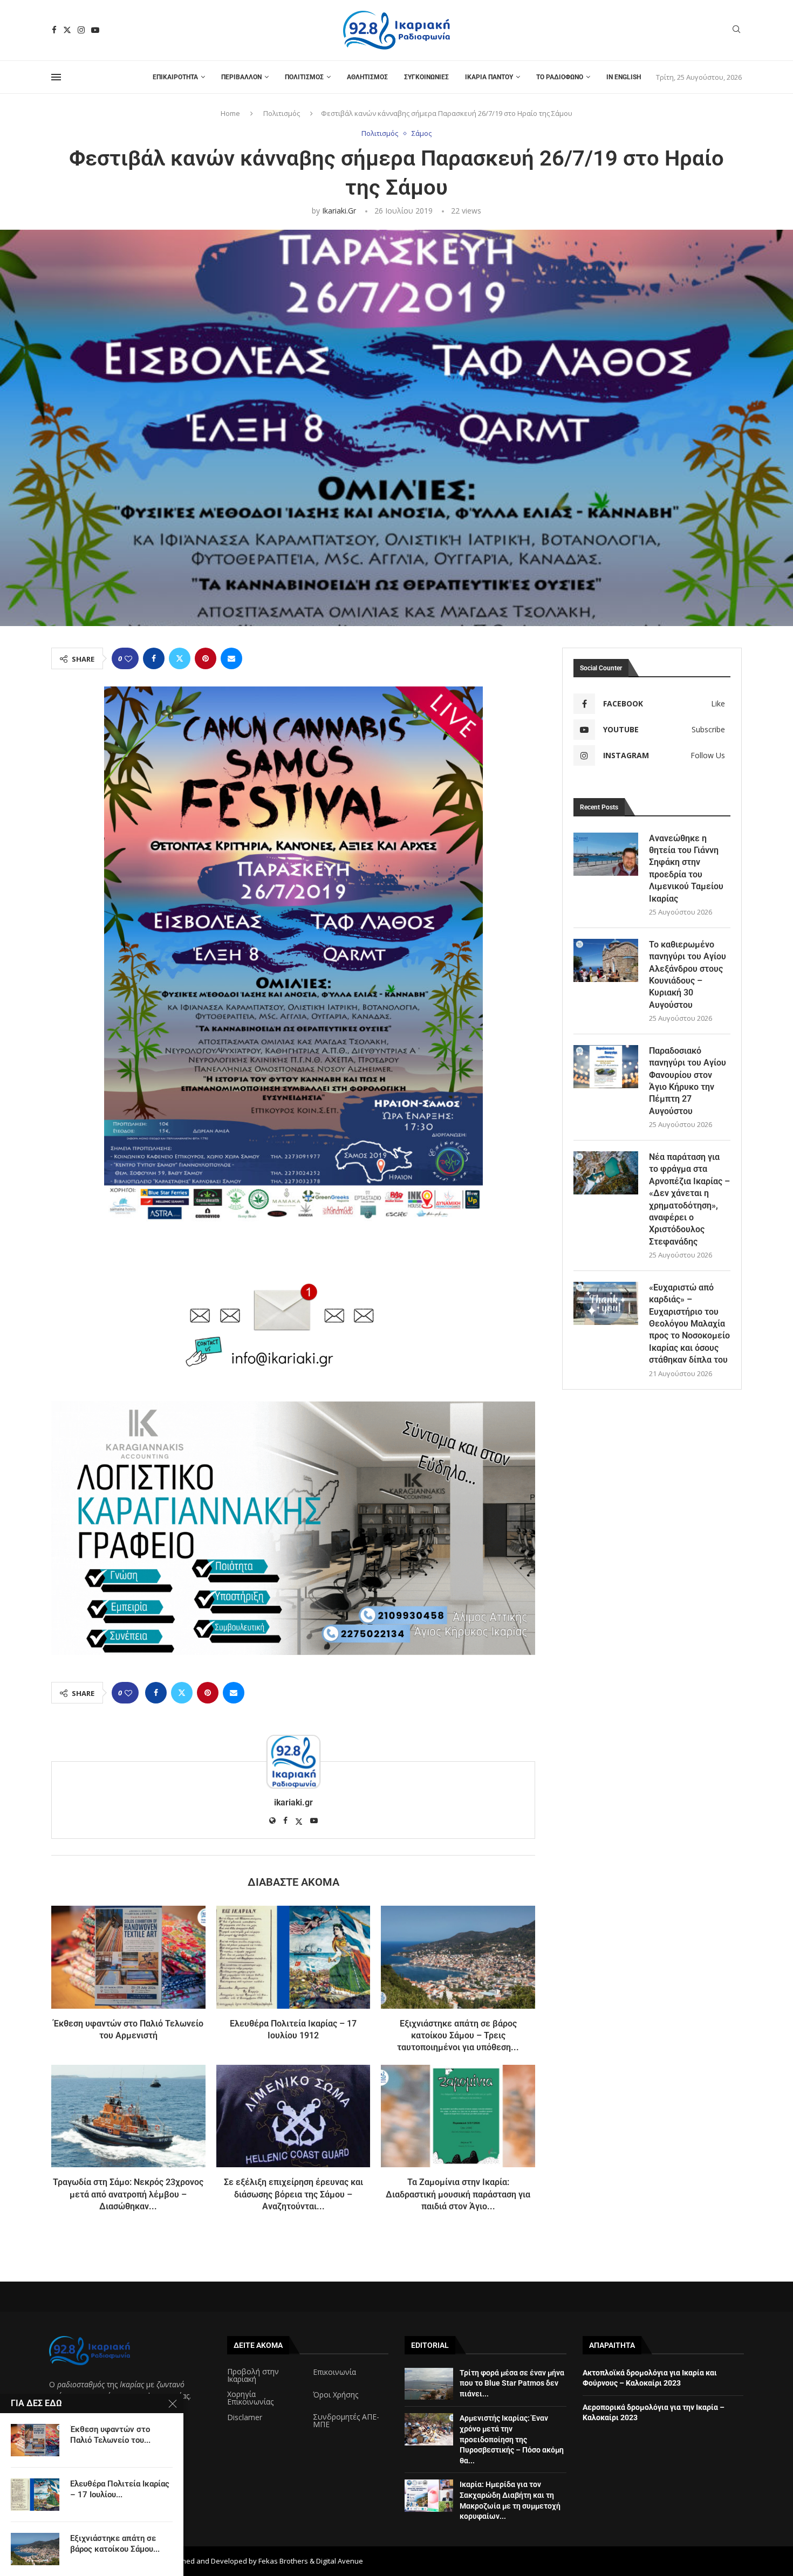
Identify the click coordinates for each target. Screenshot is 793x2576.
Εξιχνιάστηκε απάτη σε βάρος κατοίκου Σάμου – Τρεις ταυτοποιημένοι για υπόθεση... (458, 2036)
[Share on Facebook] (154, 658)
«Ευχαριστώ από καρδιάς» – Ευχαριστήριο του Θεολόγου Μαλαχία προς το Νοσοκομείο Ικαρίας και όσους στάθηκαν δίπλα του (689, 1324)
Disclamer (245, 2417)
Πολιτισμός (304, 77)
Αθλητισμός (367, 77)
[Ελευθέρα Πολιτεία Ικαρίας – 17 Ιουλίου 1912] (293, 1957)
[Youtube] (95, 30)
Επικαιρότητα (175, 77)
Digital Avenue (340, 2561)
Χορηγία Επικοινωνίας (250, 2398)
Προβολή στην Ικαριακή (253, 2375)
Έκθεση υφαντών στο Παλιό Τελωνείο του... (110, 2435)
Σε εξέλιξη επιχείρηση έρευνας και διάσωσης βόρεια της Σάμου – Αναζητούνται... (293, 2194)
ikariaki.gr (339, 211)
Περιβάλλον (241, 77)
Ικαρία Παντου (489, 77)
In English (624, 77)
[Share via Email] (231, 658)
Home (230, 113)
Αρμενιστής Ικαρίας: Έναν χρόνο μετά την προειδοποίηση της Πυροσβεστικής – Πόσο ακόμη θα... (512, 2439)
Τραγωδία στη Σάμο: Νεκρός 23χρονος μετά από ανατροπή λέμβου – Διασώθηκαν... (128, 2194)
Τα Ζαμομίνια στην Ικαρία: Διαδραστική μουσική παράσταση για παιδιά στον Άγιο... (458, 2194)
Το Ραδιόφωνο (560, 77)
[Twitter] (67, 30)
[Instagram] (81, 30)
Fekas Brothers (283, 2561)
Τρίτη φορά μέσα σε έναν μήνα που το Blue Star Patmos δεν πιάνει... (512, 2383)
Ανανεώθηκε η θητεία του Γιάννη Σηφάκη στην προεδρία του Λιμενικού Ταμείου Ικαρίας (686, 868)
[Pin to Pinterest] (206, 658)
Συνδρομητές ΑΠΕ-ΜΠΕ (346, 2421)
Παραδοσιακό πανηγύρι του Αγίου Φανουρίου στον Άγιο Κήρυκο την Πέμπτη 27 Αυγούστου (688, 1081)
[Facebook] (54, 30)
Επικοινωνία (334, 2372)
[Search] (736, 30)
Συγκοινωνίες (426, 77)
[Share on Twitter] (180, 658)
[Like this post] (128, 659)
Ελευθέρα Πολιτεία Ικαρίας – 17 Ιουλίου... (120, 2489)
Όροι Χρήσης (336, 2395)
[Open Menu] (56, 77)
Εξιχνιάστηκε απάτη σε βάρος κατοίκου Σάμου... (115, 2544)
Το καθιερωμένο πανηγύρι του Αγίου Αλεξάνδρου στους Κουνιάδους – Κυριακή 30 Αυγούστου (688, 975)
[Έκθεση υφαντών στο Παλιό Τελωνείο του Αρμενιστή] (128, 1957)
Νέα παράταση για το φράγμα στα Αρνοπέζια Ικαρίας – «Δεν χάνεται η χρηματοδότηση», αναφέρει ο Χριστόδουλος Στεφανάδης (689, 1199)
